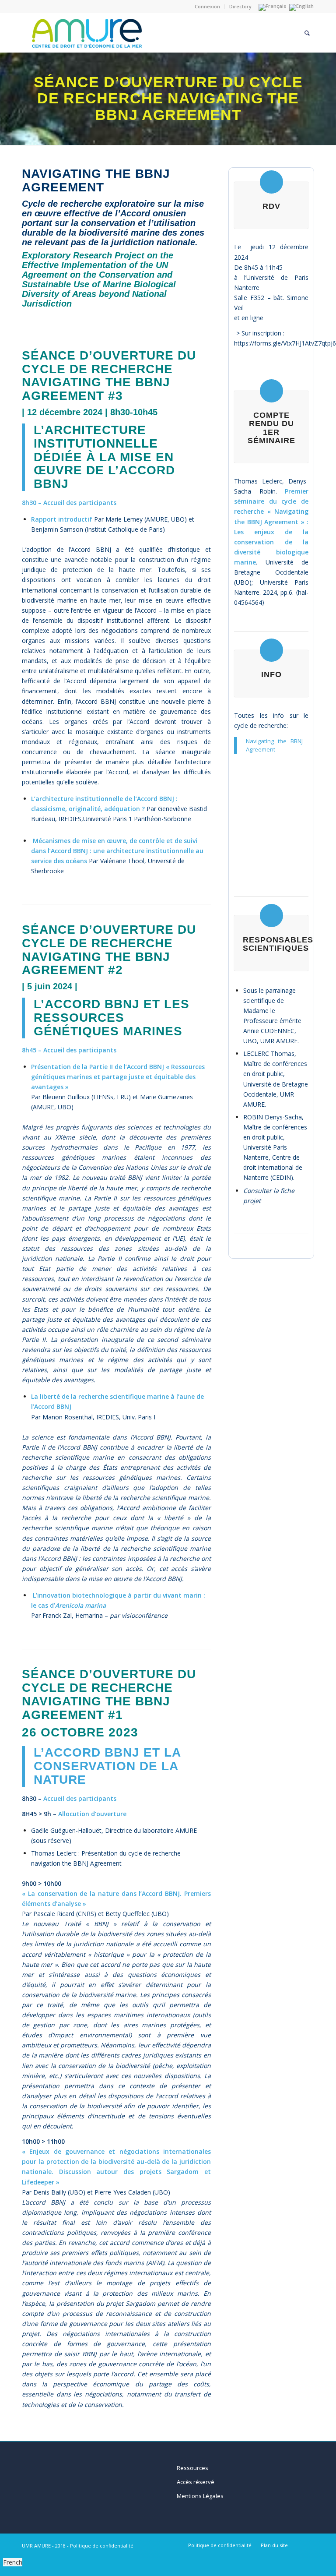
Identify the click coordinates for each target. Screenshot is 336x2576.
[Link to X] (308, 2545)
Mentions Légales (200, 2496)
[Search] (307, 33)
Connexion (207, 6)
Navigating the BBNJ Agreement (274, 745)
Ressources (192, 2468)
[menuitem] (208, 7)
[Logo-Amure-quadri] (124, 33)
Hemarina (89, 1615)
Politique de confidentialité (102, 2546)
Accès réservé (196, 2482)
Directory (240, 6)
